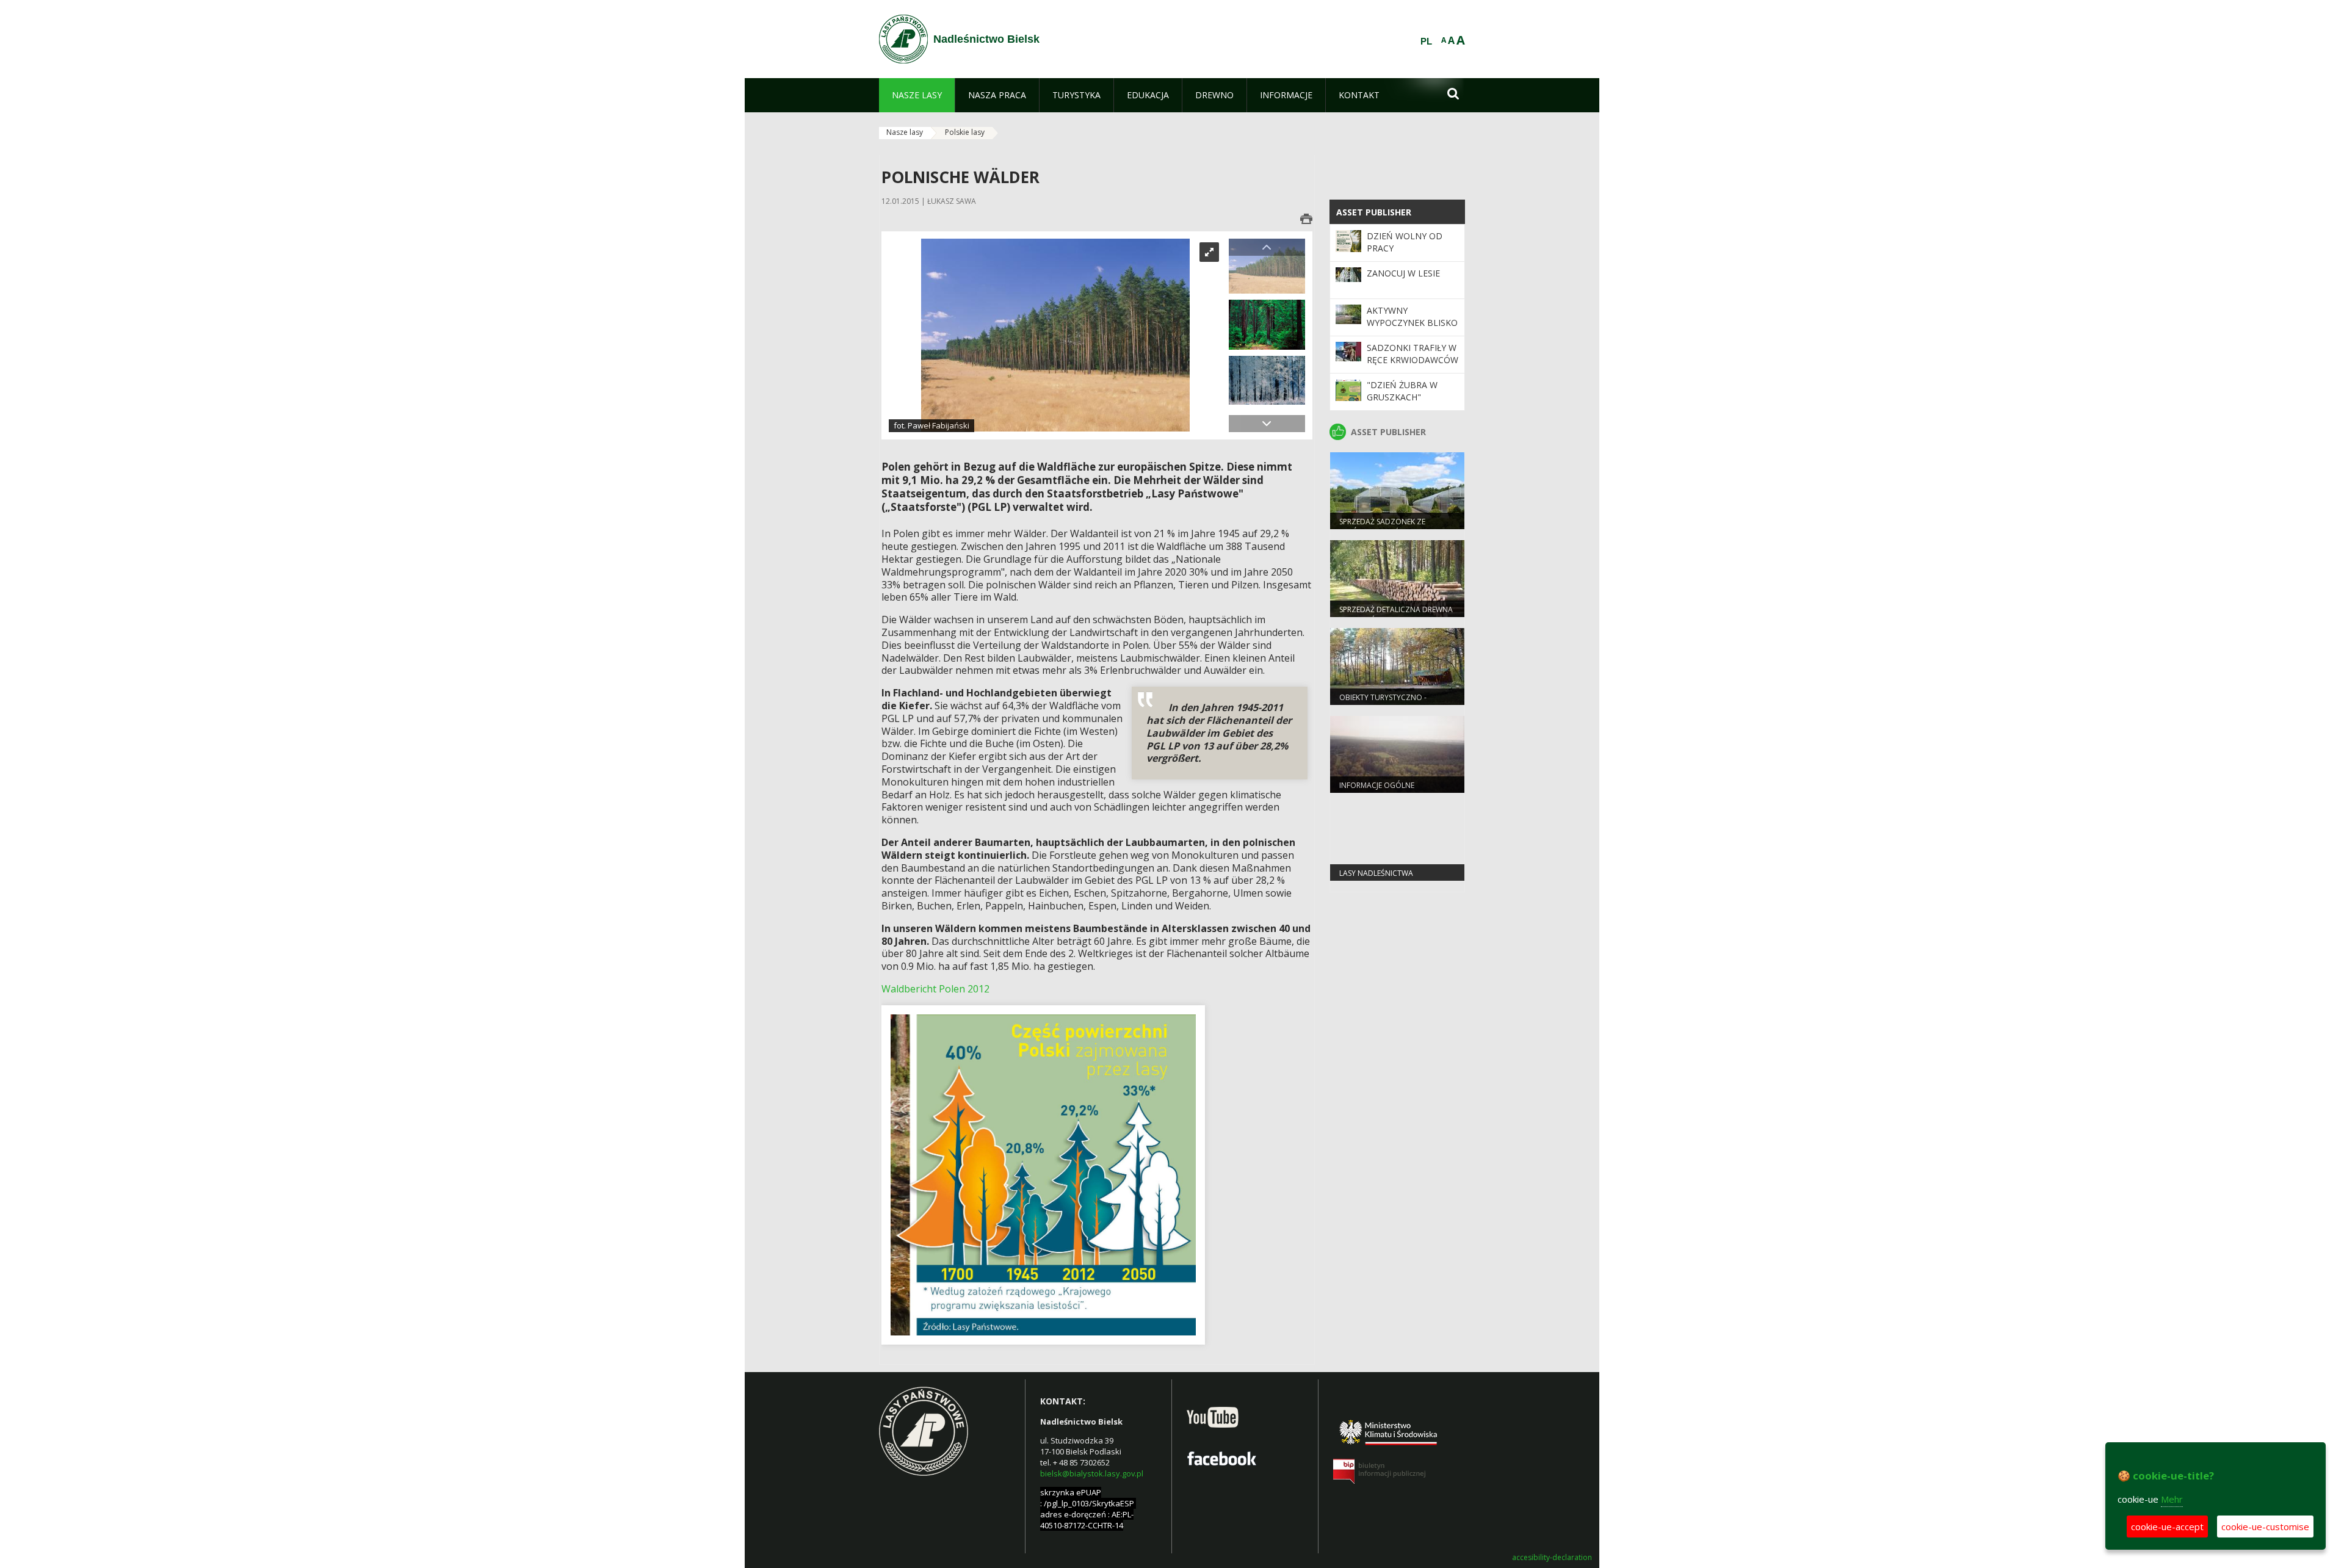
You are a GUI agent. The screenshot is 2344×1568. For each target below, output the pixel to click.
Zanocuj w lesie (1403, 273)
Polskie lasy (965, 132)
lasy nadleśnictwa (1376, 873)
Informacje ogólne (1377, 785)
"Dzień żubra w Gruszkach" (1402, 391)
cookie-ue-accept (2167, 1526)
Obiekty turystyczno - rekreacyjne (1383, 703)
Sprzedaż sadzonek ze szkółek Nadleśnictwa (1383, 527)
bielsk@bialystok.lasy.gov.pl (1092, 1473)
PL (1426, 42)
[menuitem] (917, 95)
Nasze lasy (905, 132)
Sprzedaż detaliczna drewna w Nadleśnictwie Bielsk (1396, 615)
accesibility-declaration (1552, 1558)
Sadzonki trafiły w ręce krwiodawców (1413, 354)
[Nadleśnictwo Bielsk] (903, 39)
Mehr (2172, 1499)
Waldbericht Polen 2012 (935, 989)
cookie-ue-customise (2265, 1526)
